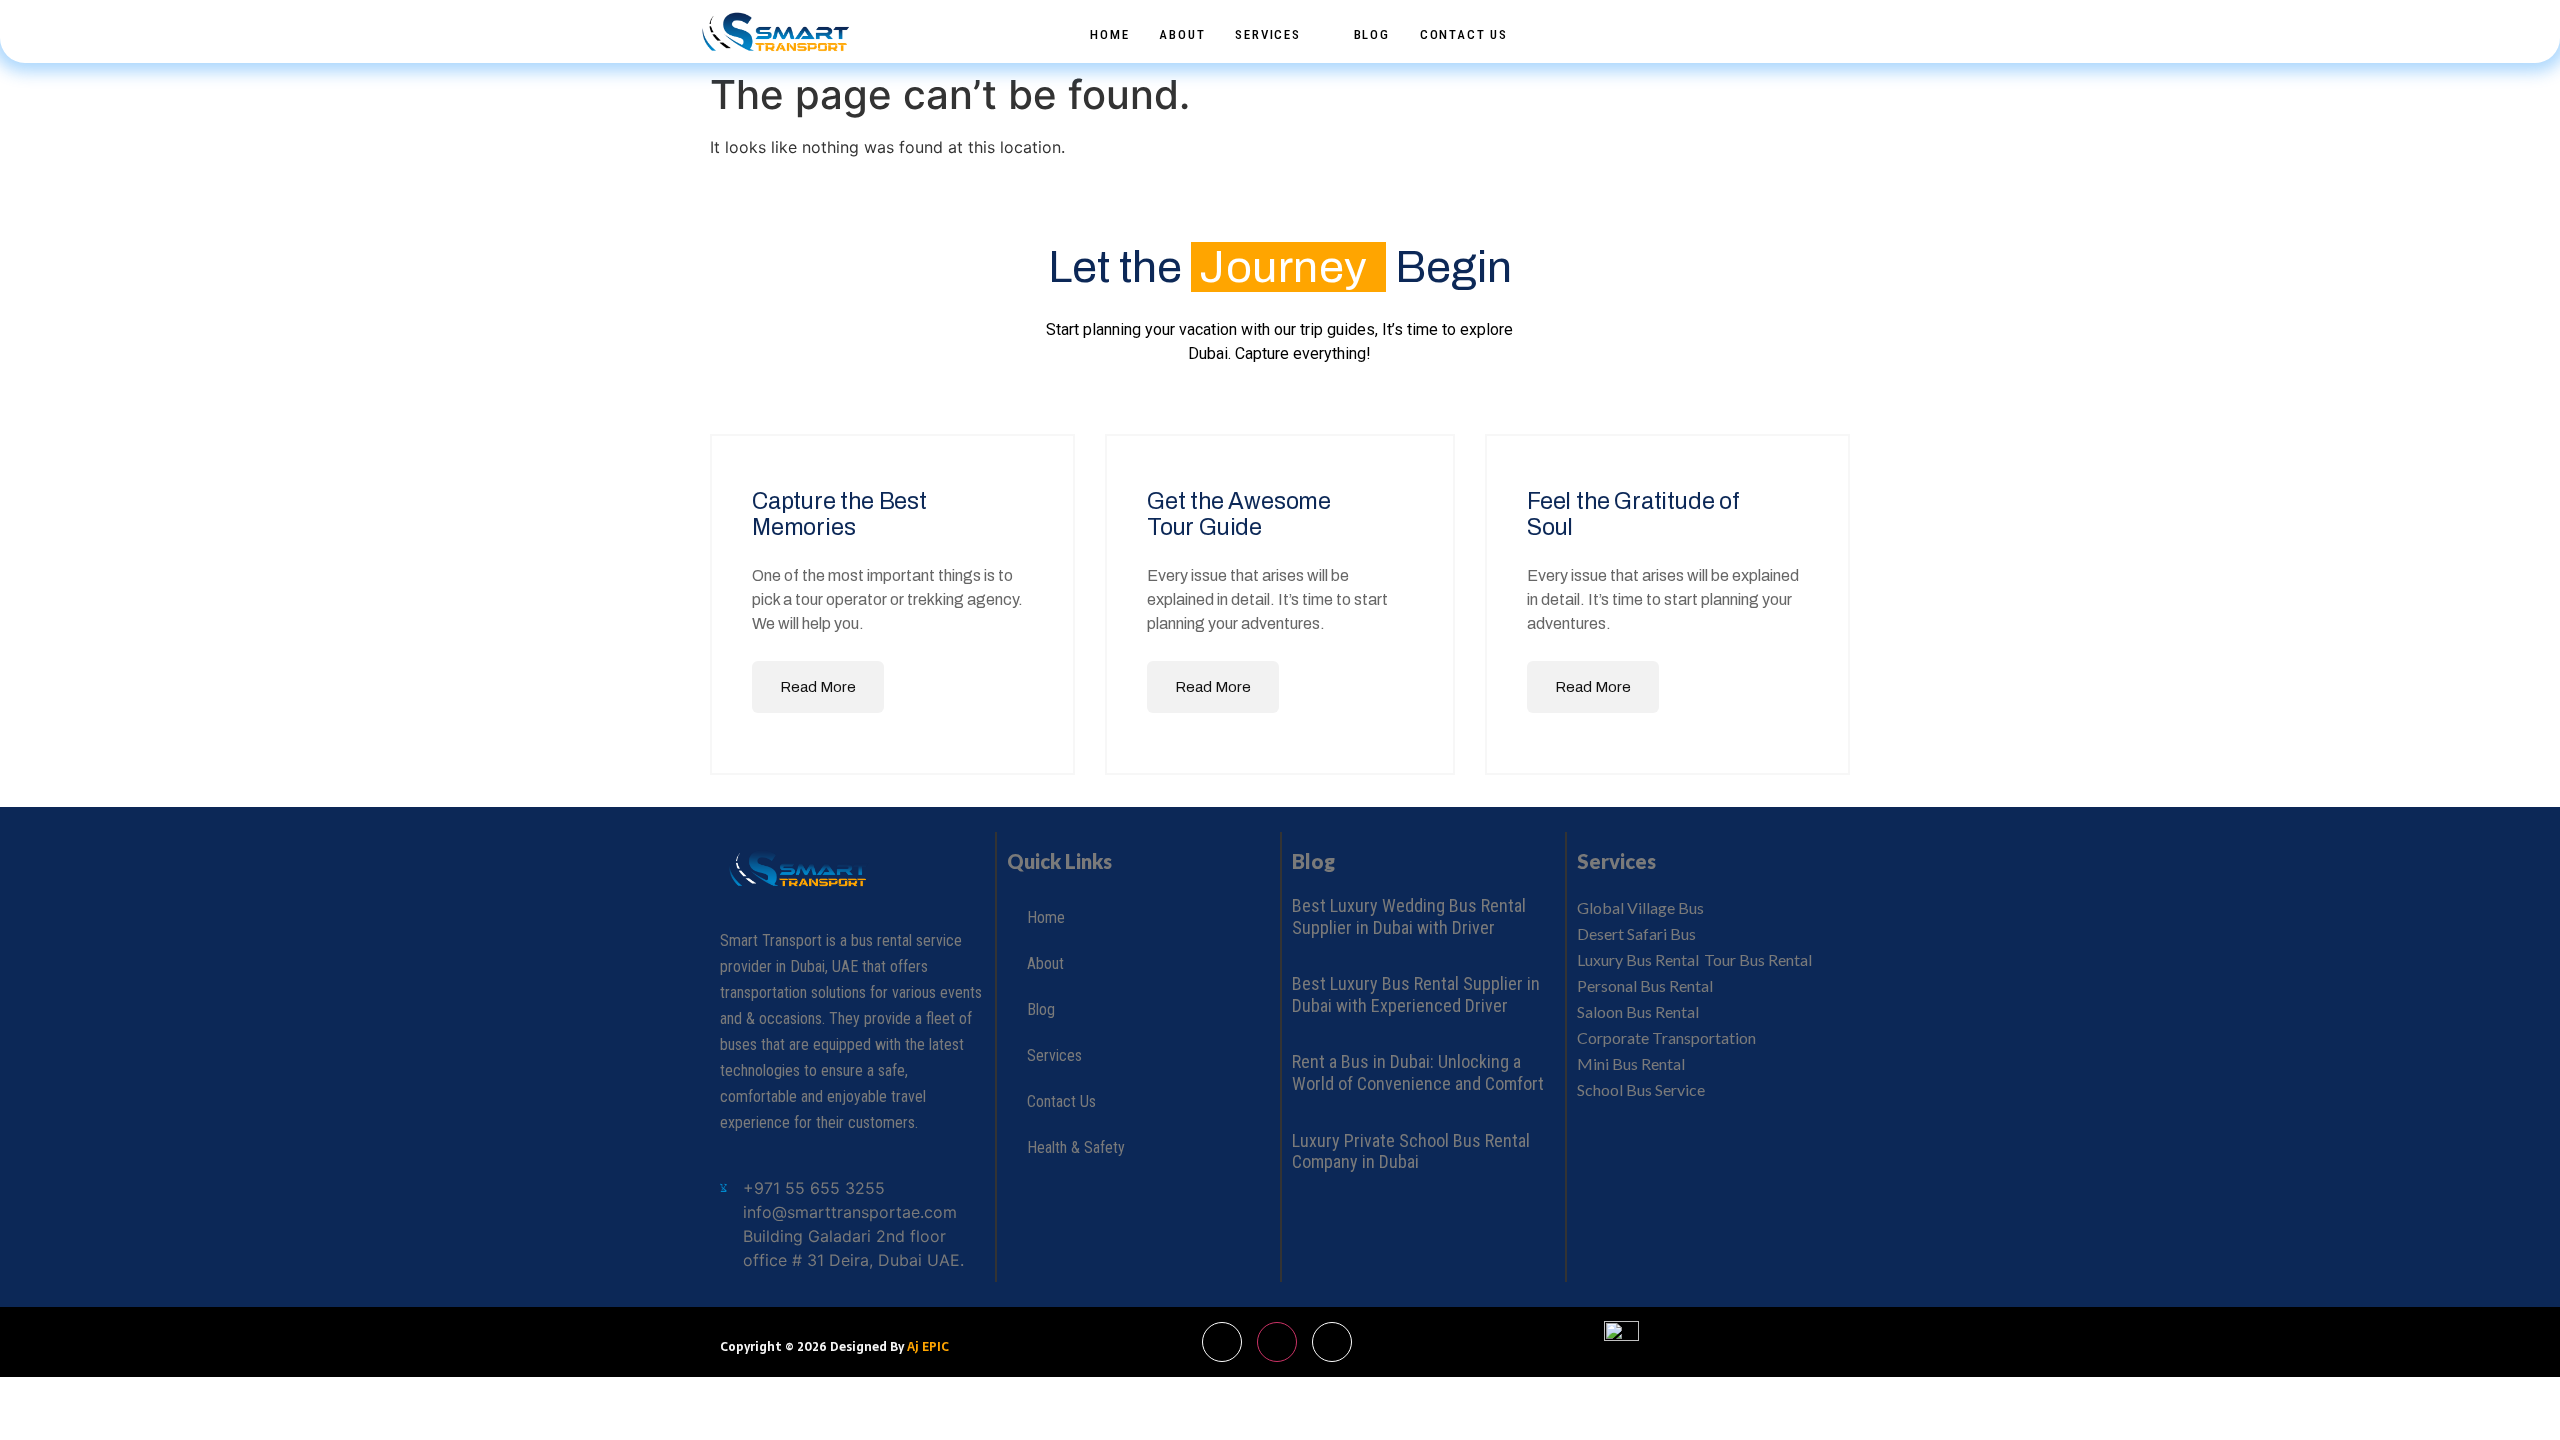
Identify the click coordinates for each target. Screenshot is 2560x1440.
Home (1109, 34)
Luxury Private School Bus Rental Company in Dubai (1411, 1151)
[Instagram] (1822, 22)
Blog (1372, 34)
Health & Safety (1076, 1147)
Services (1267, 34)
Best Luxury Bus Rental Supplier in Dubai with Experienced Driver (1416, 994)
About (1182, 34)
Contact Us (1464, 34)
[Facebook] (1785, 23)
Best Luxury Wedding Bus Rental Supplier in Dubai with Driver (1409, 916)
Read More (818, 687)
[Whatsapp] (1748, 23)
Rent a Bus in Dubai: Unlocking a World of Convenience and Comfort (1418, 1072)
